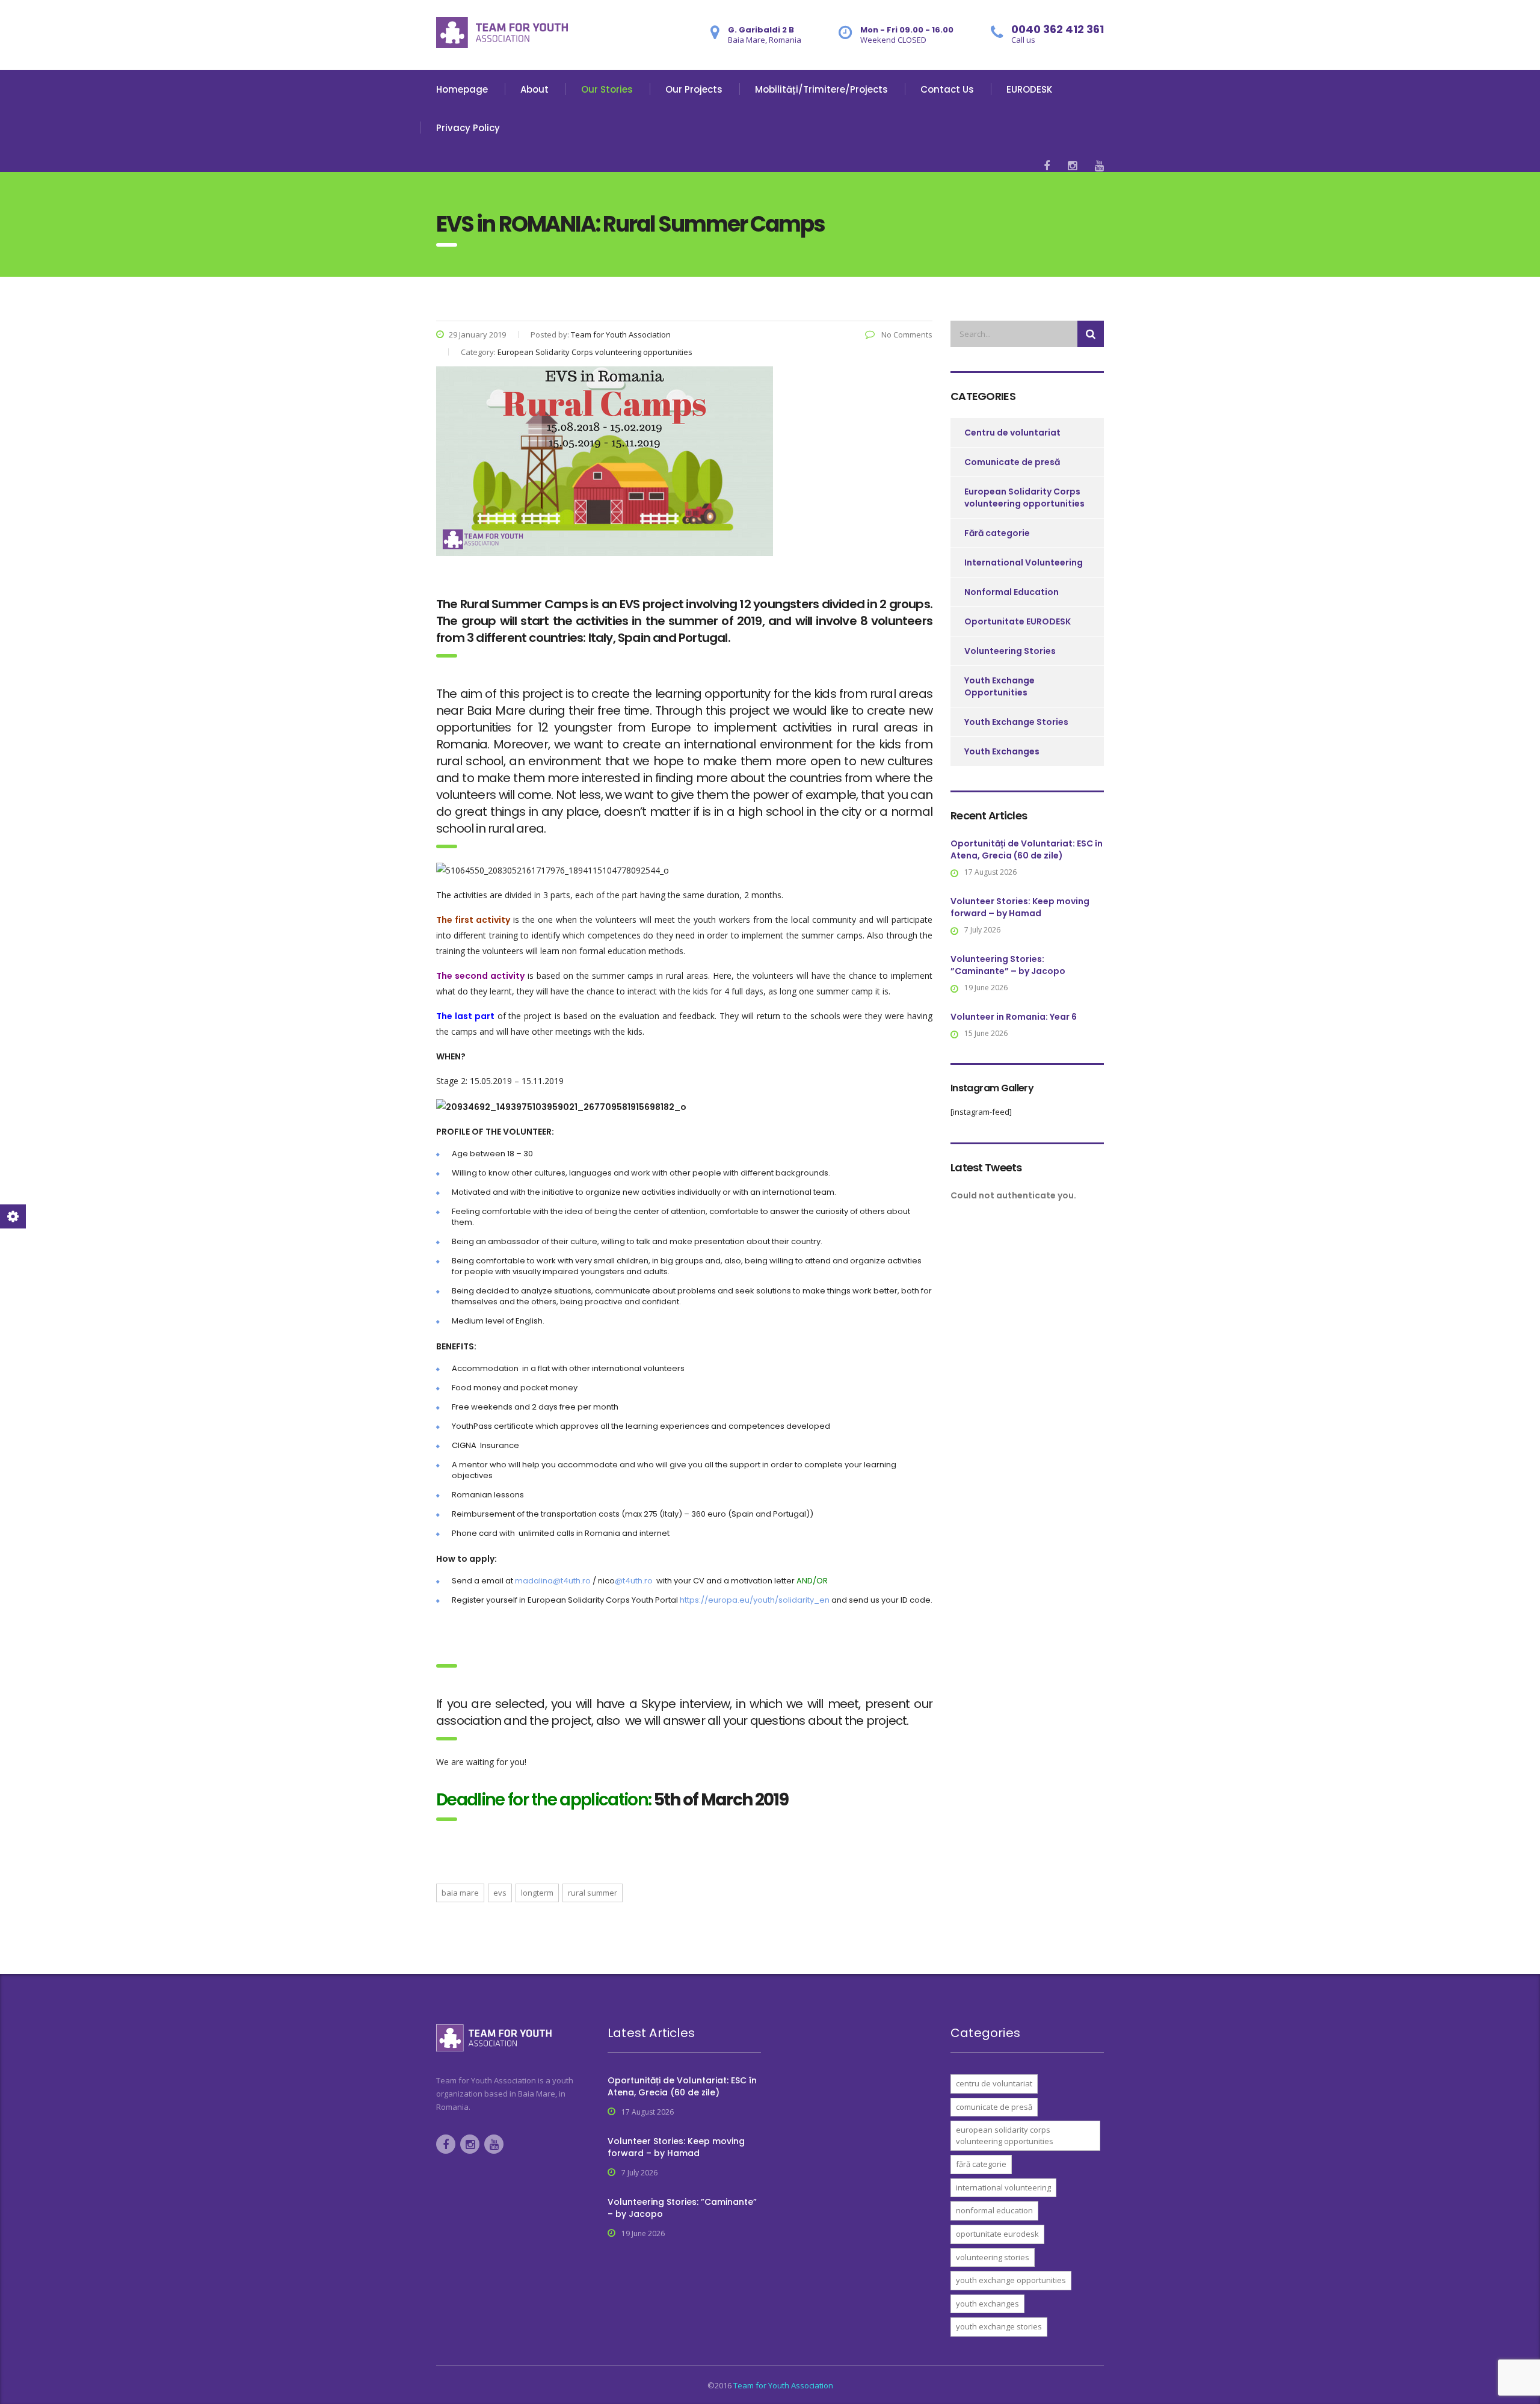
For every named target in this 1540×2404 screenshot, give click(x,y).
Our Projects (694, 89)
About (534, 89)
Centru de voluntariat (1012, 433)
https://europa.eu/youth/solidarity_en (755, 1600)
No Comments (906, 334)
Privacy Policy (468, 128)
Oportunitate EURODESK (1018, 621)
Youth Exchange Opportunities (999, 686)
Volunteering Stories (1010, 651)
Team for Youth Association (783, 2385)
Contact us (947, 89)
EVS (500, 1893)
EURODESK (1029, 89)
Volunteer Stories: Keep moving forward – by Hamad (1020, 907)
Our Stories (607, 89)
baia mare (460, 1893)
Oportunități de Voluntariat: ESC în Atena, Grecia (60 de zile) (1027, 849)
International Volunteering (1024, 562)
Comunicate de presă (1012, 462)
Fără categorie (997, 533)
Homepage (462, 89)
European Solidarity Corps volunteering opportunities (1024, 498)
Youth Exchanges (1002, 751)
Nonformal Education (1012, 592)
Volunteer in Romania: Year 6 (1014, 1017)
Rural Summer (593, 1893)
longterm (537, 1893)
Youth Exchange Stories (1016, 722)
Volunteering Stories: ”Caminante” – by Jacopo (1008, 965)
